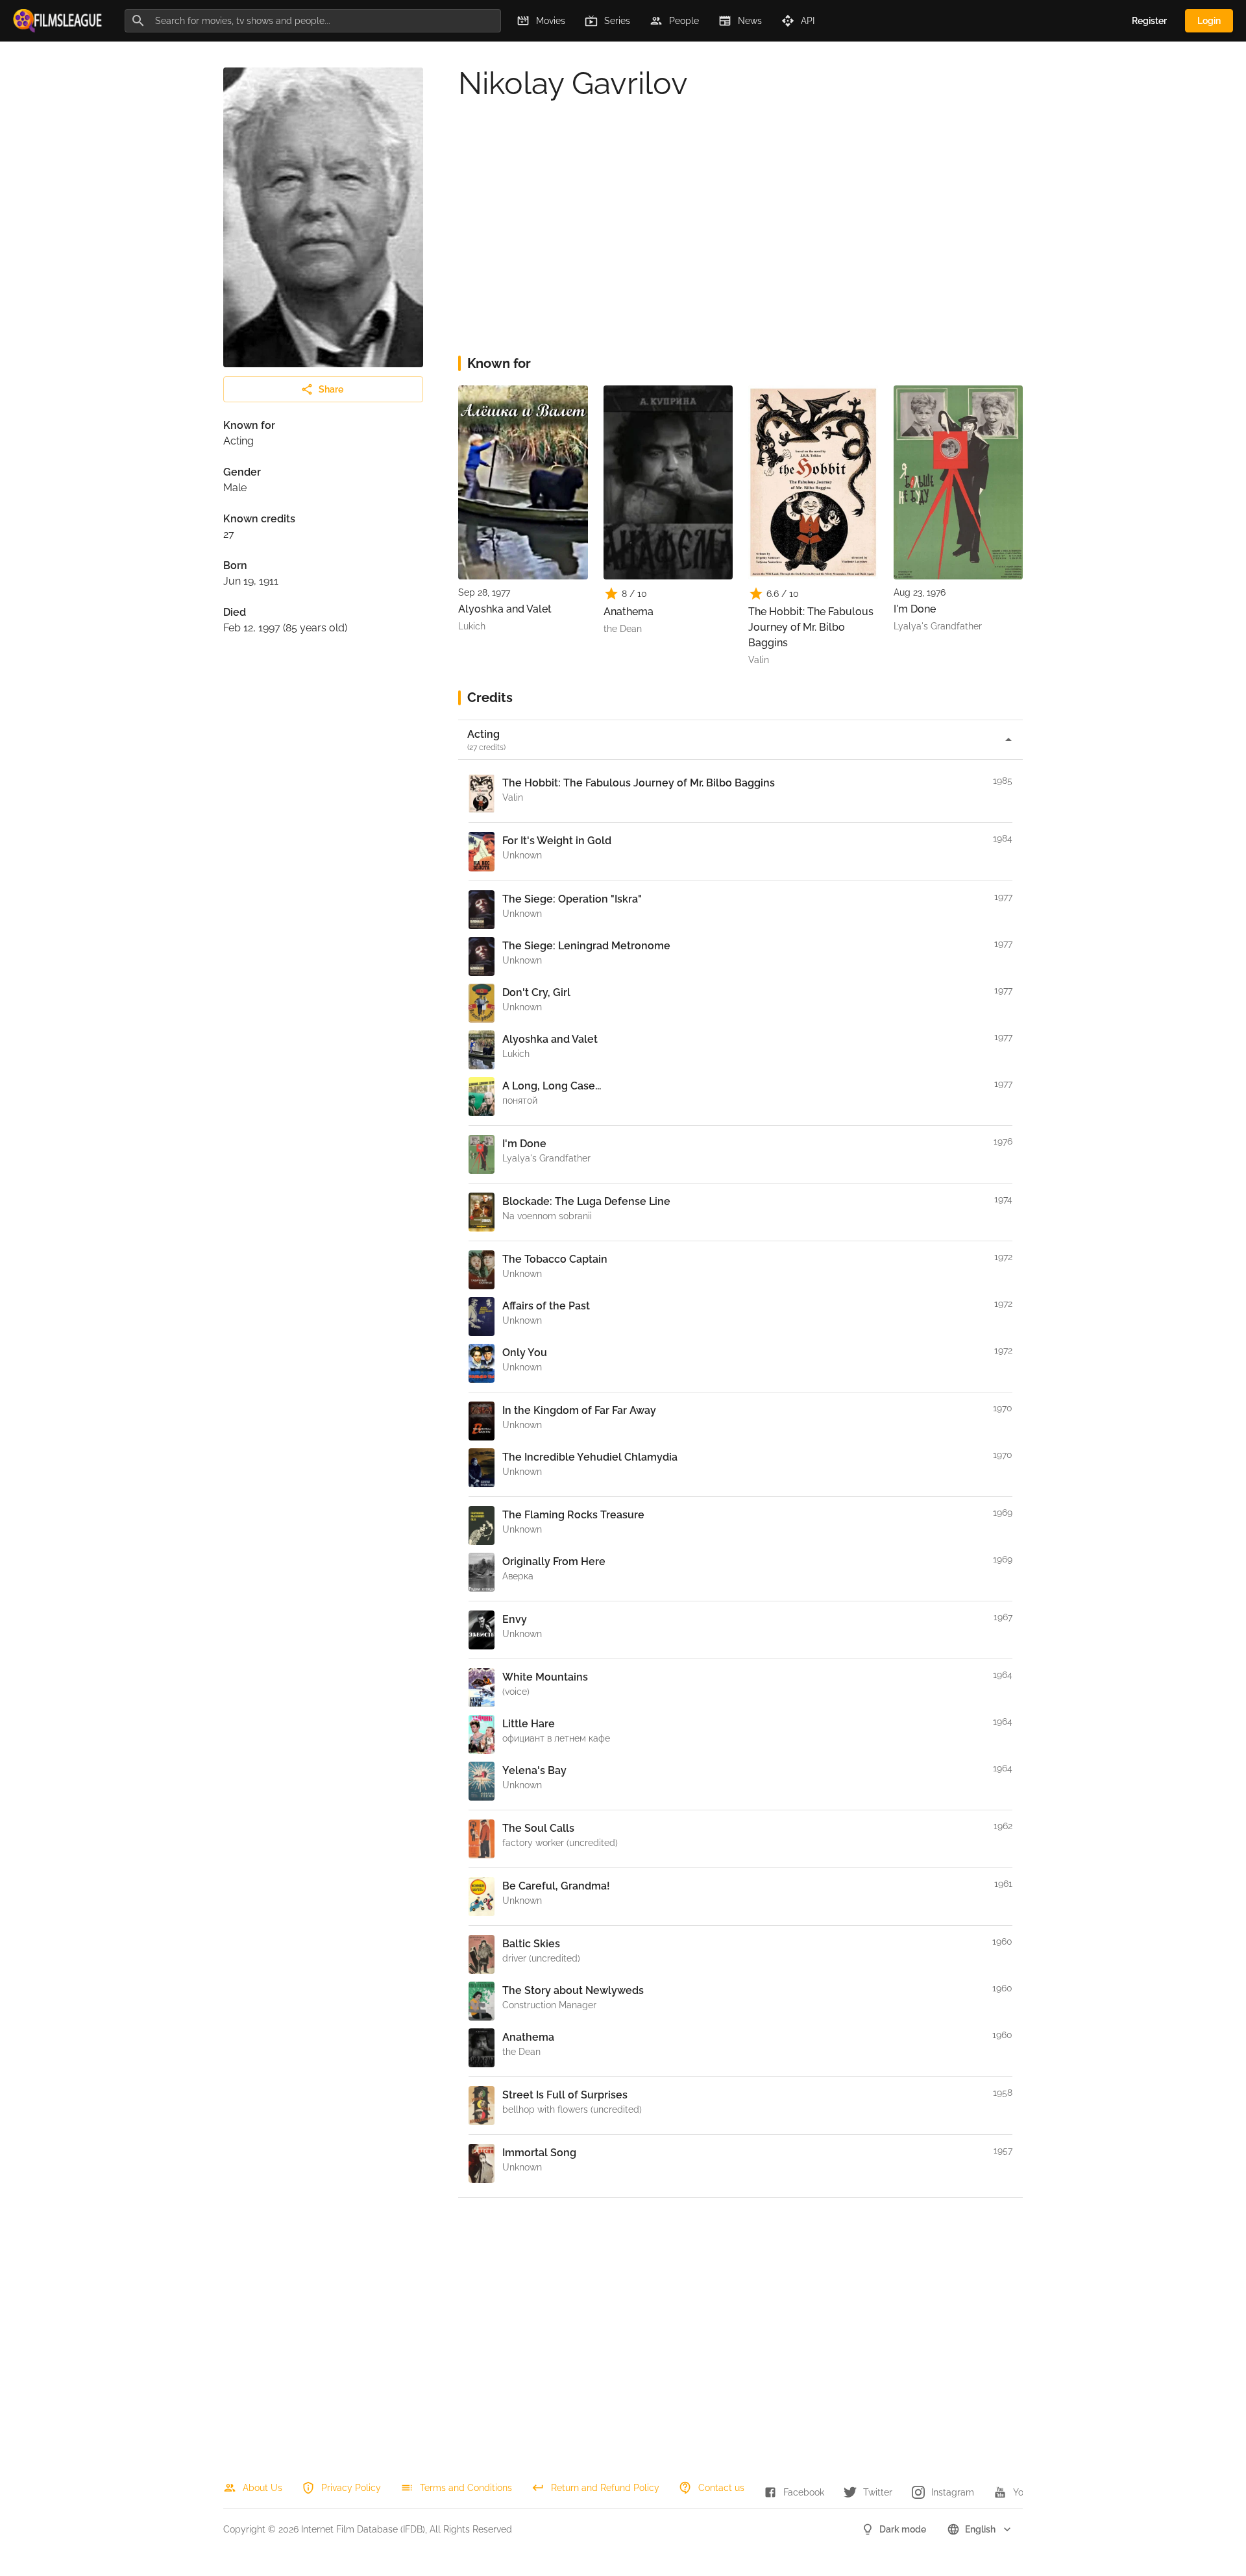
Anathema (629, 612)
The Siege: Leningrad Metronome (586, 946)
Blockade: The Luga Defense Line (586, 1201)
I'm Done (915, 609)
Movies (551, 21)
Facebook (804, 2492)
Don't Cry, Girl (536, 992)
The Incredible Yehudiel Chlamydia (590, 1457)
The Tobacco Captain (555, 1259)
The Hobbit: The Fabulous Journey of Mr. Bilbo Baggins (811, 627)
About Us (263, 2488)
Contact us (721, 2488)
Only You (525, 1353)
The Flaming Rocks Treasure (573, 1515)
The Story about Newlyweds (573, 1990)
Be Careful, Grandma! (556, 1886)
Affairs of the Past (546, 1306)
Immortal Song (539, 2153)
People (684, 21)
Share (331, 389)
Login (1209, 21)
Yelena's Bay (534, 1770)
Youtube (1031, 2492)
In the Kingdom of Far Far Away (579, 1410)
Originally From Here (554, 1561)
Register (1149, 21)
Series (617, 21)
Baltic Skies (531, 1944)
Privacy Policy (351, 2488)
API (808, 21)
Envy (515, 1619)
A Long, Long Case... (552, 1086)
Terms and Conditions (466, 2488)
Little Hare (529, 1724)
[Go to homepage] (58, 21)
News (750, 21)
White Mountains (545, 1677)
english (980, 2529)
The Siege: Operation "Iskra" (572, 899)
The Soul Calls (538, 1828)
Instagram (953, 2492)
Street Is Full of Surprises (565, 2095)
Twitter (878, 2492)
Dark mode (903, 2529)
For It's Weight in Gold (557, 841)
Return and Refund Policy (605, 2488)
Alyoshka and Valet (505, 609)
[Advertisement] (740, 241)
